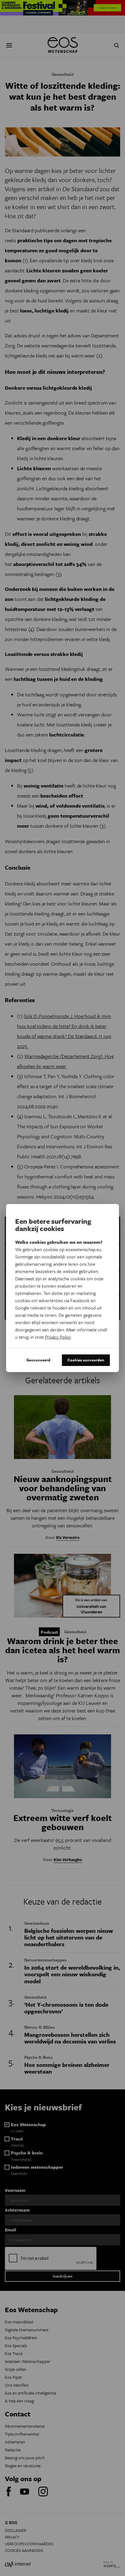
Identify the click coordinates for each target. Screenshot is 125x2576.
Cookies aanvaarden (86, 1360)
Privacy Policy (58, 1337)
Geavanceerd (38, 1360)
